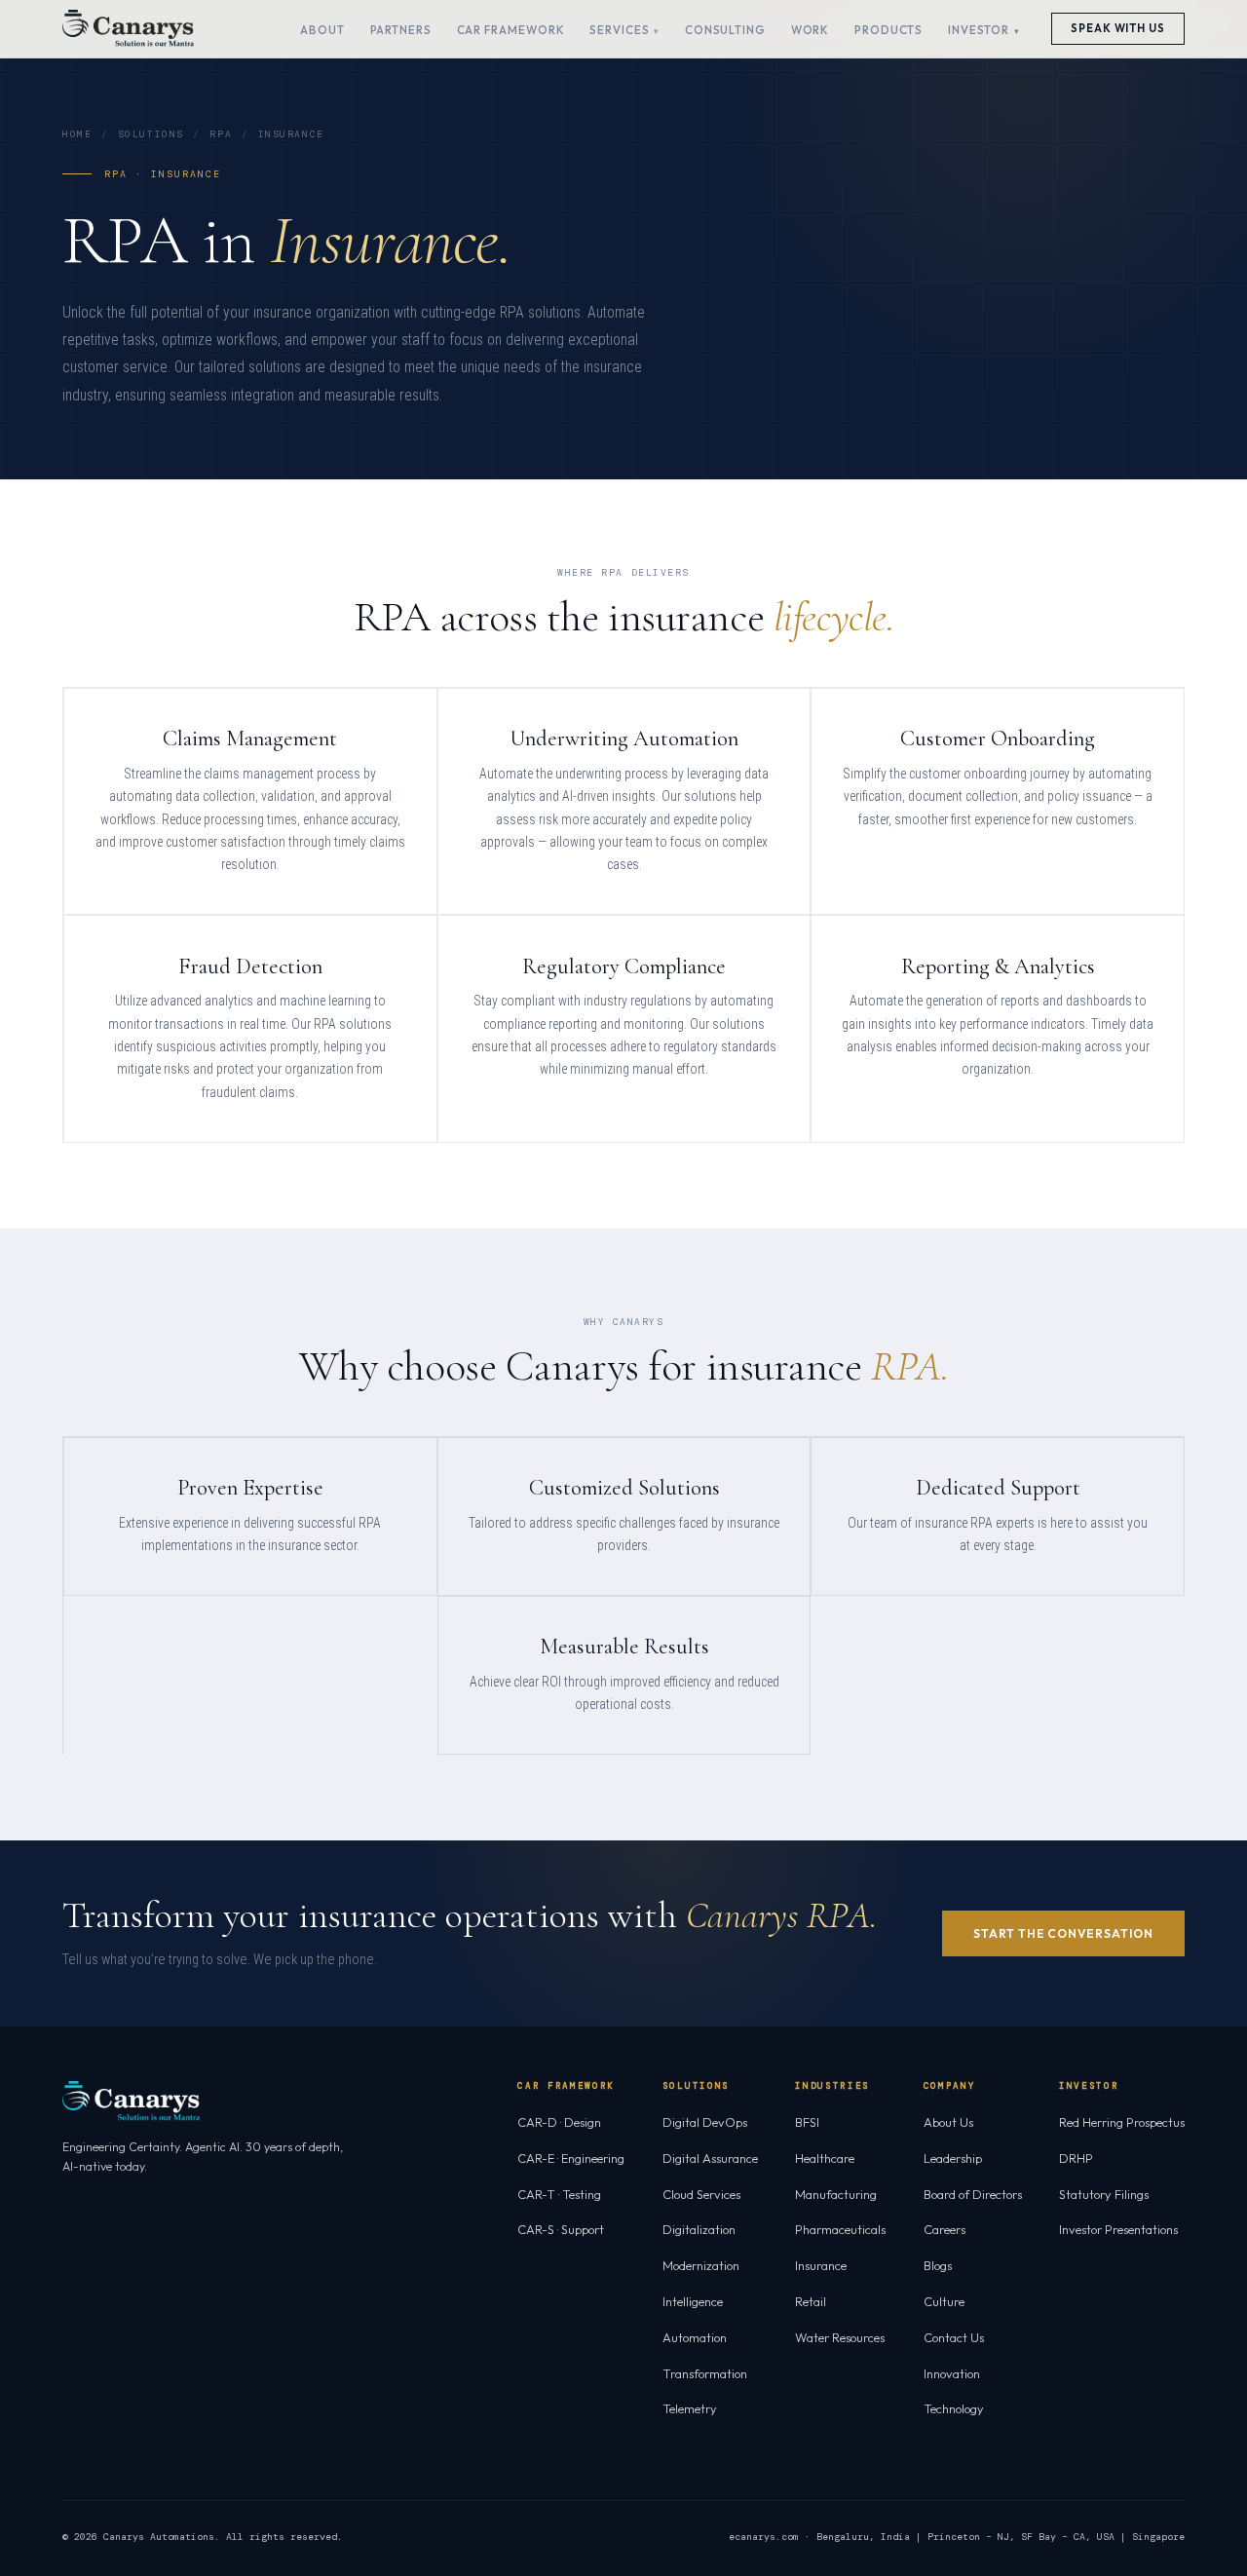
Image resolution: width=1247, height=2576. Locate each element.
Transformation (705, 2373)
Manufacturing (836, 2194)
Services (619, 30)
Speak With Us (1118, 28)
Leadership (953, 2158)
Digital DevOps (705, 2122)
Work (811, 30)
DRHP (1076, 2158)
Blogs (938, 2265)
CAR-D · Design (559, 2122)
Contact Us (954, 2337)
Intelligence (693, 2301)
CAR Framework (511, 30)
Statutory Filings (1104, 2194)
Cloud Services (701, 2194)
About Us (948, 2122)
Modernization (701, 2265)
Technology (954, 2408)
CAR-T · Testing (559, 2194)
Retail (811, 2301)
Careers (945, 2229)
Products (888, 30)
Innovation (952, 2373)
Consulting (725, 30)
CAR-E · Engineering (571, 2158)
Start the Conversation (1063, 1933)
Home (77, 134)
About (322, 30)
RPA (221, 134)
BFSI (807, 2122)
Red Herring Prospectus (1122, 2122)
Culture (944, 2301)
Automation (695, 2337)
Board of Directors (973, 2194)
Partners (401, 30)
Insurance (821, 2265)
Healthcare (825, 2158)
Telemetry (690, 2408)
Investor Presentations (1118, 2229)
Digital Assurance (710, 2158)
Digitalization (699, 2229)
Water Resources (840, 2337)
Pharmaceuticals (840, 2229)
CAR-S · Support (561, 2229)
